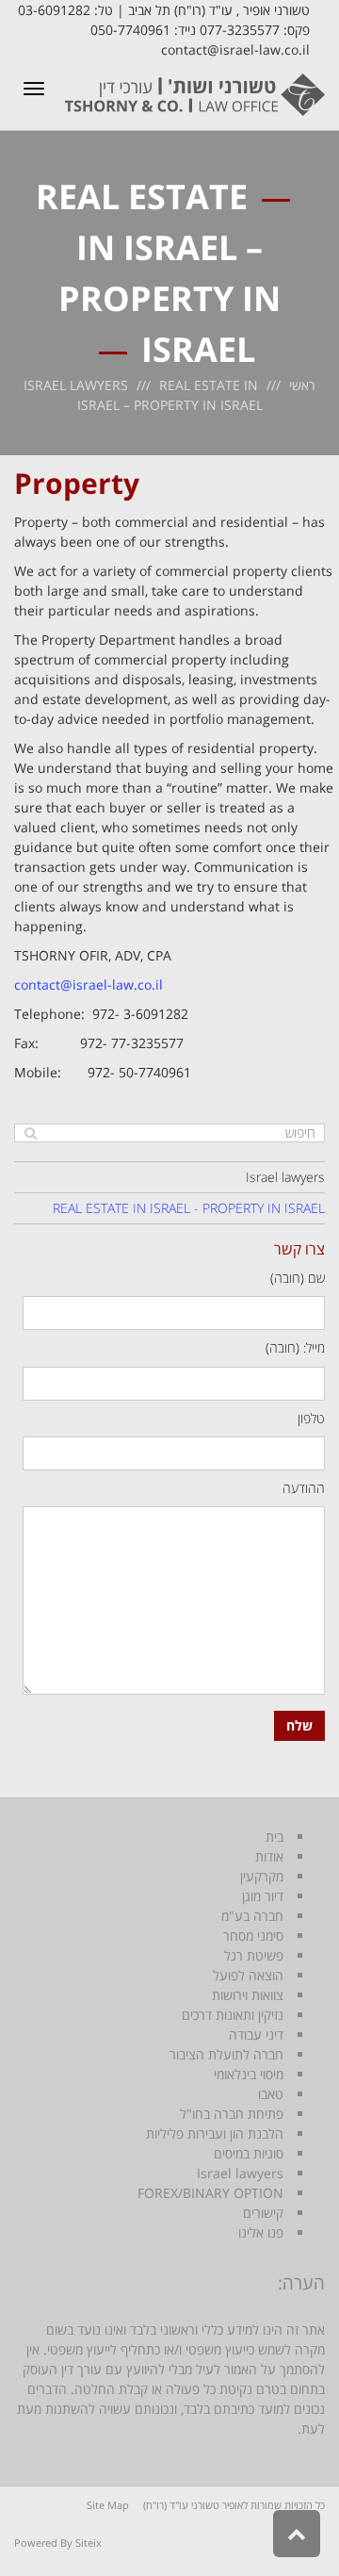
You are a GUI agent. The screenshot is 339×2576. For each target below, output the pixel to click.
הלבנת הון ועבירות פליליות (215, 2133)
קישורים (263, 2213)
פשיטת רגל (254, 1955)
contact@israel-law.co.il (89, 984)
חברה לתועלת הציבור (226, 2054)
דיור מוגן (263, 1896)
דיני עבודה (256, 2035)
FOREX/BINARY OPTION (210, 2193)
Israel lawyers (76, 385)
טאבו (271, 2094)
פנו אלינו (261, 2232)
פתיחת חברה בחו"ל (232, 2114)
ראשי (302, 385)
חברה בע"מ (252, 1916)
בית (274, 1837)
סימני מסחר (253, 1936)
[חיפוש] (31, 1133)
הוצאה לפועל (248, 1975)
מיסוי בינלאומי (249, 2074)
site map (108, 2505)
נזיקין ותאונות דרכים (233, 2015)
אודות (269, 1856)
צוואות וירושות (248, 1995)
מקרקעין (262, 1876)
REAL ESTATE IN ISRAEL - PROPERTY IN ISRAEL (189, 1208)
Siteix (89, 2543)
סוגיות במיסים (249, 2153)
